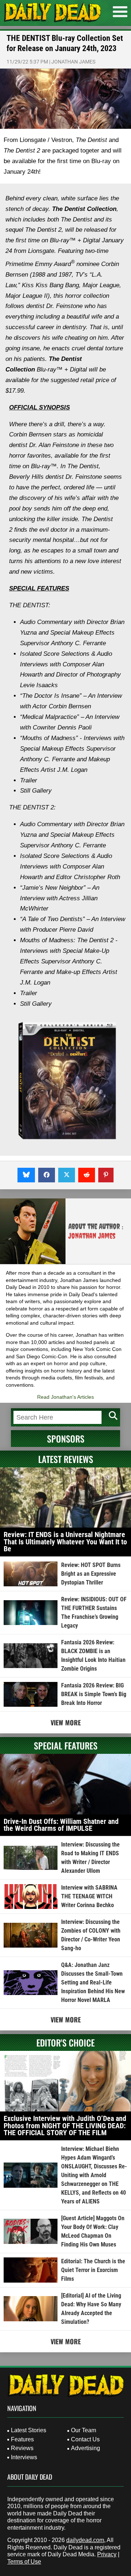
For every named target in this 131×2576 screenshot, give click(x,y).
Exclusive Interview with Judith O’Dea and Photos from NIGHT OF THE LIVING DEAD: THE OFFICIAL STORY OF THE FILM (65, 2126)
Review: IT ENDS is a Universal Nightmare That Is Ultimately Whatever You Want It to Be (65, 1542)
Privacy (107, 2554)
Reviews (22, 2448)
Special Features (66, 1745)
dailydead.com (85, 2540)
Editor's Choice (65, 2042)
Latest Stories (29, 2430)
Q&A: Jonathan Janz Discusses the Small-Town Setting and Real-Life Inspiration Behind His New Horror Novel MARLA (93, 1982)
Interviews (24, 2457)
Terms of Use (24, 2562)
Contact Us (85, 2439)
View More (66, 1722)
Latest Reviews (66, 1459)
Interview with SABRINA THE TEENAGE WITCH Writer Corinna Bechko (89, 1896)
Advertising (86, 2448)
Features (22, 2439)
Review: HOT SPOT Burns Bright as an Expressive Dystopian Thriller (91, 1574)
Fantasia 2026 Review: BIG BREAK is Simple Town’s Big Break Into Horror (94, 1694)
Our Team (84, 2430)
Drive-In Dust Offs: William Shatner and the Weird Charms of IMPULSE (61, 1825)
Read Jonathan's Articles (65, 1397)
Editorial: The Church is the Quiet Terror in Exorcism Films (93, 2270)
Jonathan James (73, 62)
